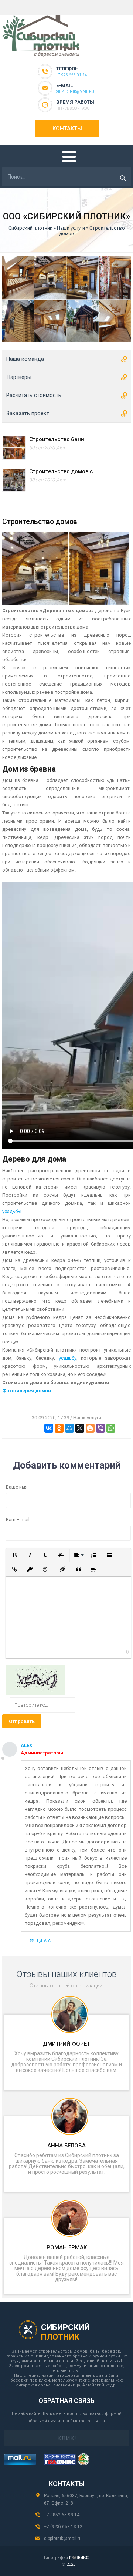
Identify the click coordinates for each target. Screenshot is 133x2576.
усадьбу (68, 1358)
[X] (80, 1428)
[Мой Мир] (69, 1428)
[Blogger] (90, 1428)
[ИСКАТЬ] (123, 178)
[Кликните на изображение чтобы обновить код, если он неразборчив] (35, 1693)
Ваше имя (17, 1487)
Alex (61, 448)
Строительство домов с (61, 471)
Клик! (67, 2438)
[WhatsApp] (111, 1428)
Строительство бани (57, 439)
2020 (71, 2564)
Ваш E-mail (18, 1519)
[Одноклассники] (59, 1428)
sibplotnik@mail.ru (75, 92)
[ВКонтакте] (49, 1428)
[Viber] (100, 1428)
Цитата (44, 1941)
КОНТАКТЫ (67, 129)
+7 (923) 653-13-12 (63, 2527)
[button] (14, 1555)
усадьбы (12, 1211)
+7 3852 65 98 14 (62, 2515)
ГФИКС (79, 2558)
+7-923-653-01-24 (71, 75)
